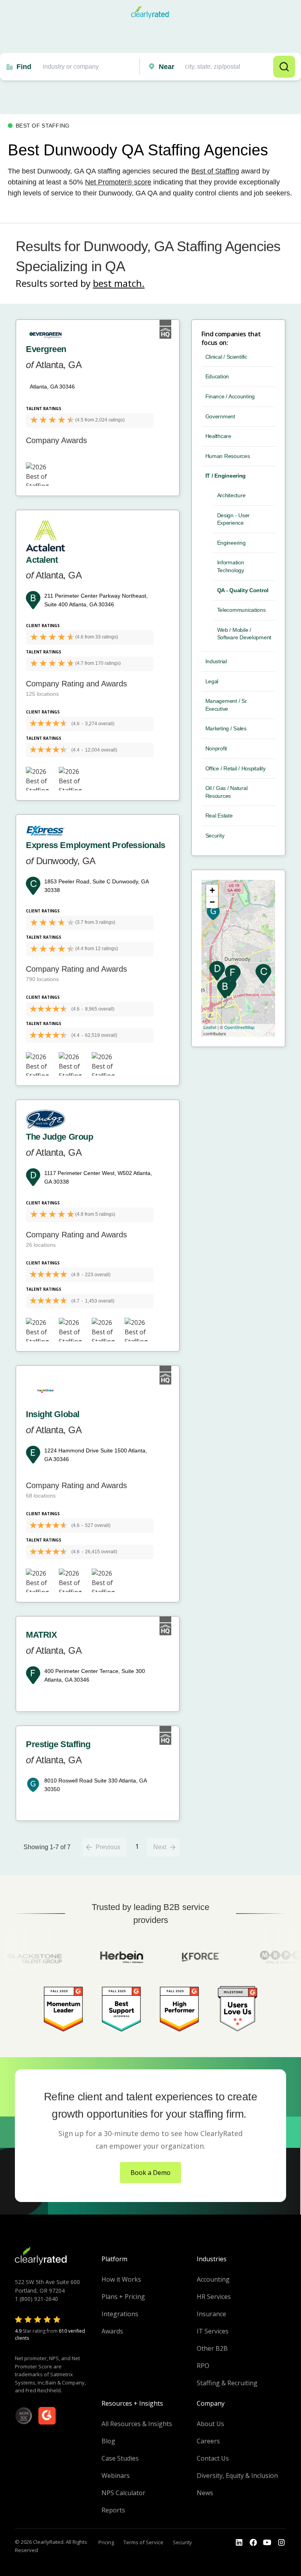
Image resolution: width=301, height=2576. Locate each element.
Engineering (231, 543)
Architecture (231, 495)
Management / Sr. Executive (227, 705)
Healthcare (218, 436)
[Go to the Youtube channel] (267, 2543)
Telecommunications (241, 610)
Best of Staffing (215, 171)
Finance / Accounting (230, 396)
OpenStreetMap (239, 1027)
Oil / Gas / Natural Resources (227, 792)
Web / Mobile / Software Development (244, 634)
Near (167, 67)
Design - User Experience (233, 519)
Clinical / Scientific (226, 357)
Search (284, 67)
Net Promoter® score (118, 182)
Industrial (216, 661)
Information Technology (231, 566)
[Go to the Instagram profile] (281, 2543)
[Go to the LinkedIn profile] (239, 2543)
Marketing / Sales (226, 728)
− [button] (212, 902)
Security (215, 836)
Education (217, 376)
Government (220, 416)
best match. (119, 283)
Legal (212, 681)
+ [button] (212, 890)
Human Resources (228, 456)
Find (24, 67)
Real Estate (219, 815)
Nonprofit (216, 748)
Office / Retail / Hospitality (236, 768)
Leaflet (210, 1027)
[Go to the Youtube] (253, 2543)
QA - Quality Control (243, 590)
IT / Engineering (226, 476)
